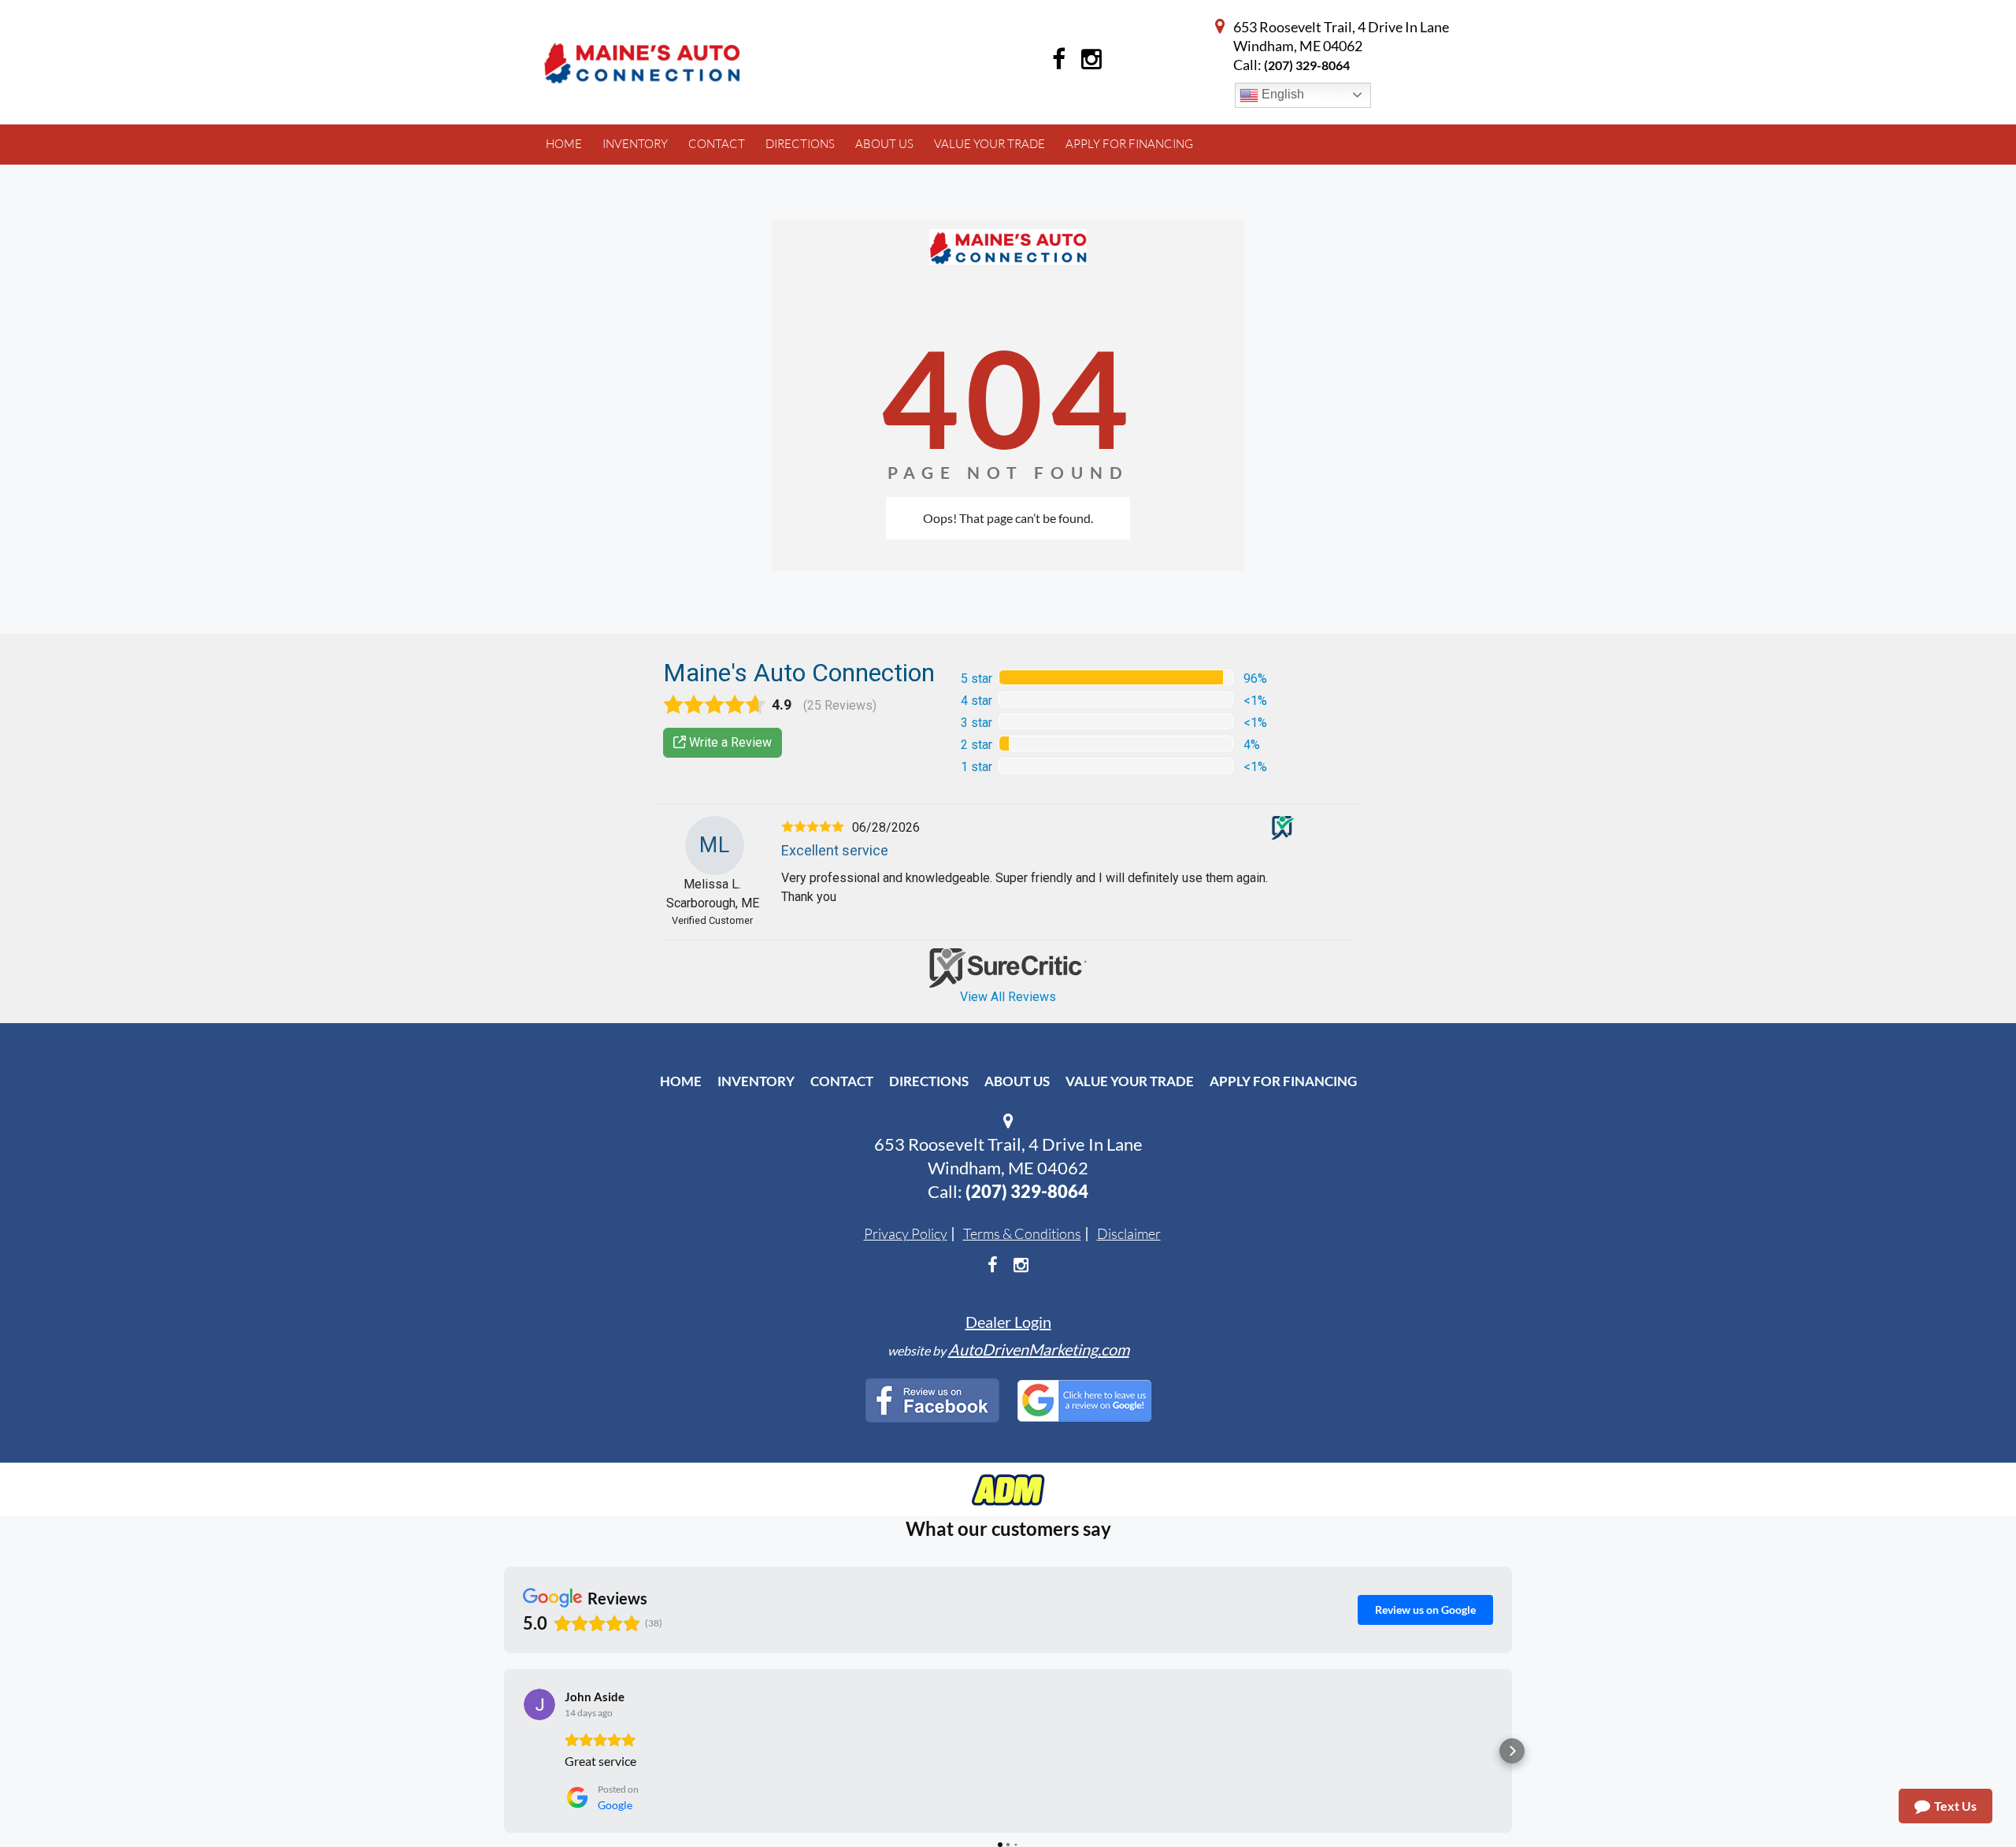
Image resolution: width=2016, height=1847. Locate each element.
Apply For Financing (1283, 1081)
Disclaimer (1129, 1233)
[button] (504, 1751)
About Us (1017, 1081)
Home (681, 1081)
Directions (929, 1081)
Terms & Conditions (1022, 1233)
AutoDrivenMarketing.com (1039, 1349)
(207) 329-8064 (1307, 65)
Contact (842, 1081)
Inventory (756, 1081)
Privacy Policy (906, 1233)
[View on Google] (539, 1704)
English (1281, 94)
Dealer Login (1008, 1322)
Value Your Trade (1130, 1081)
